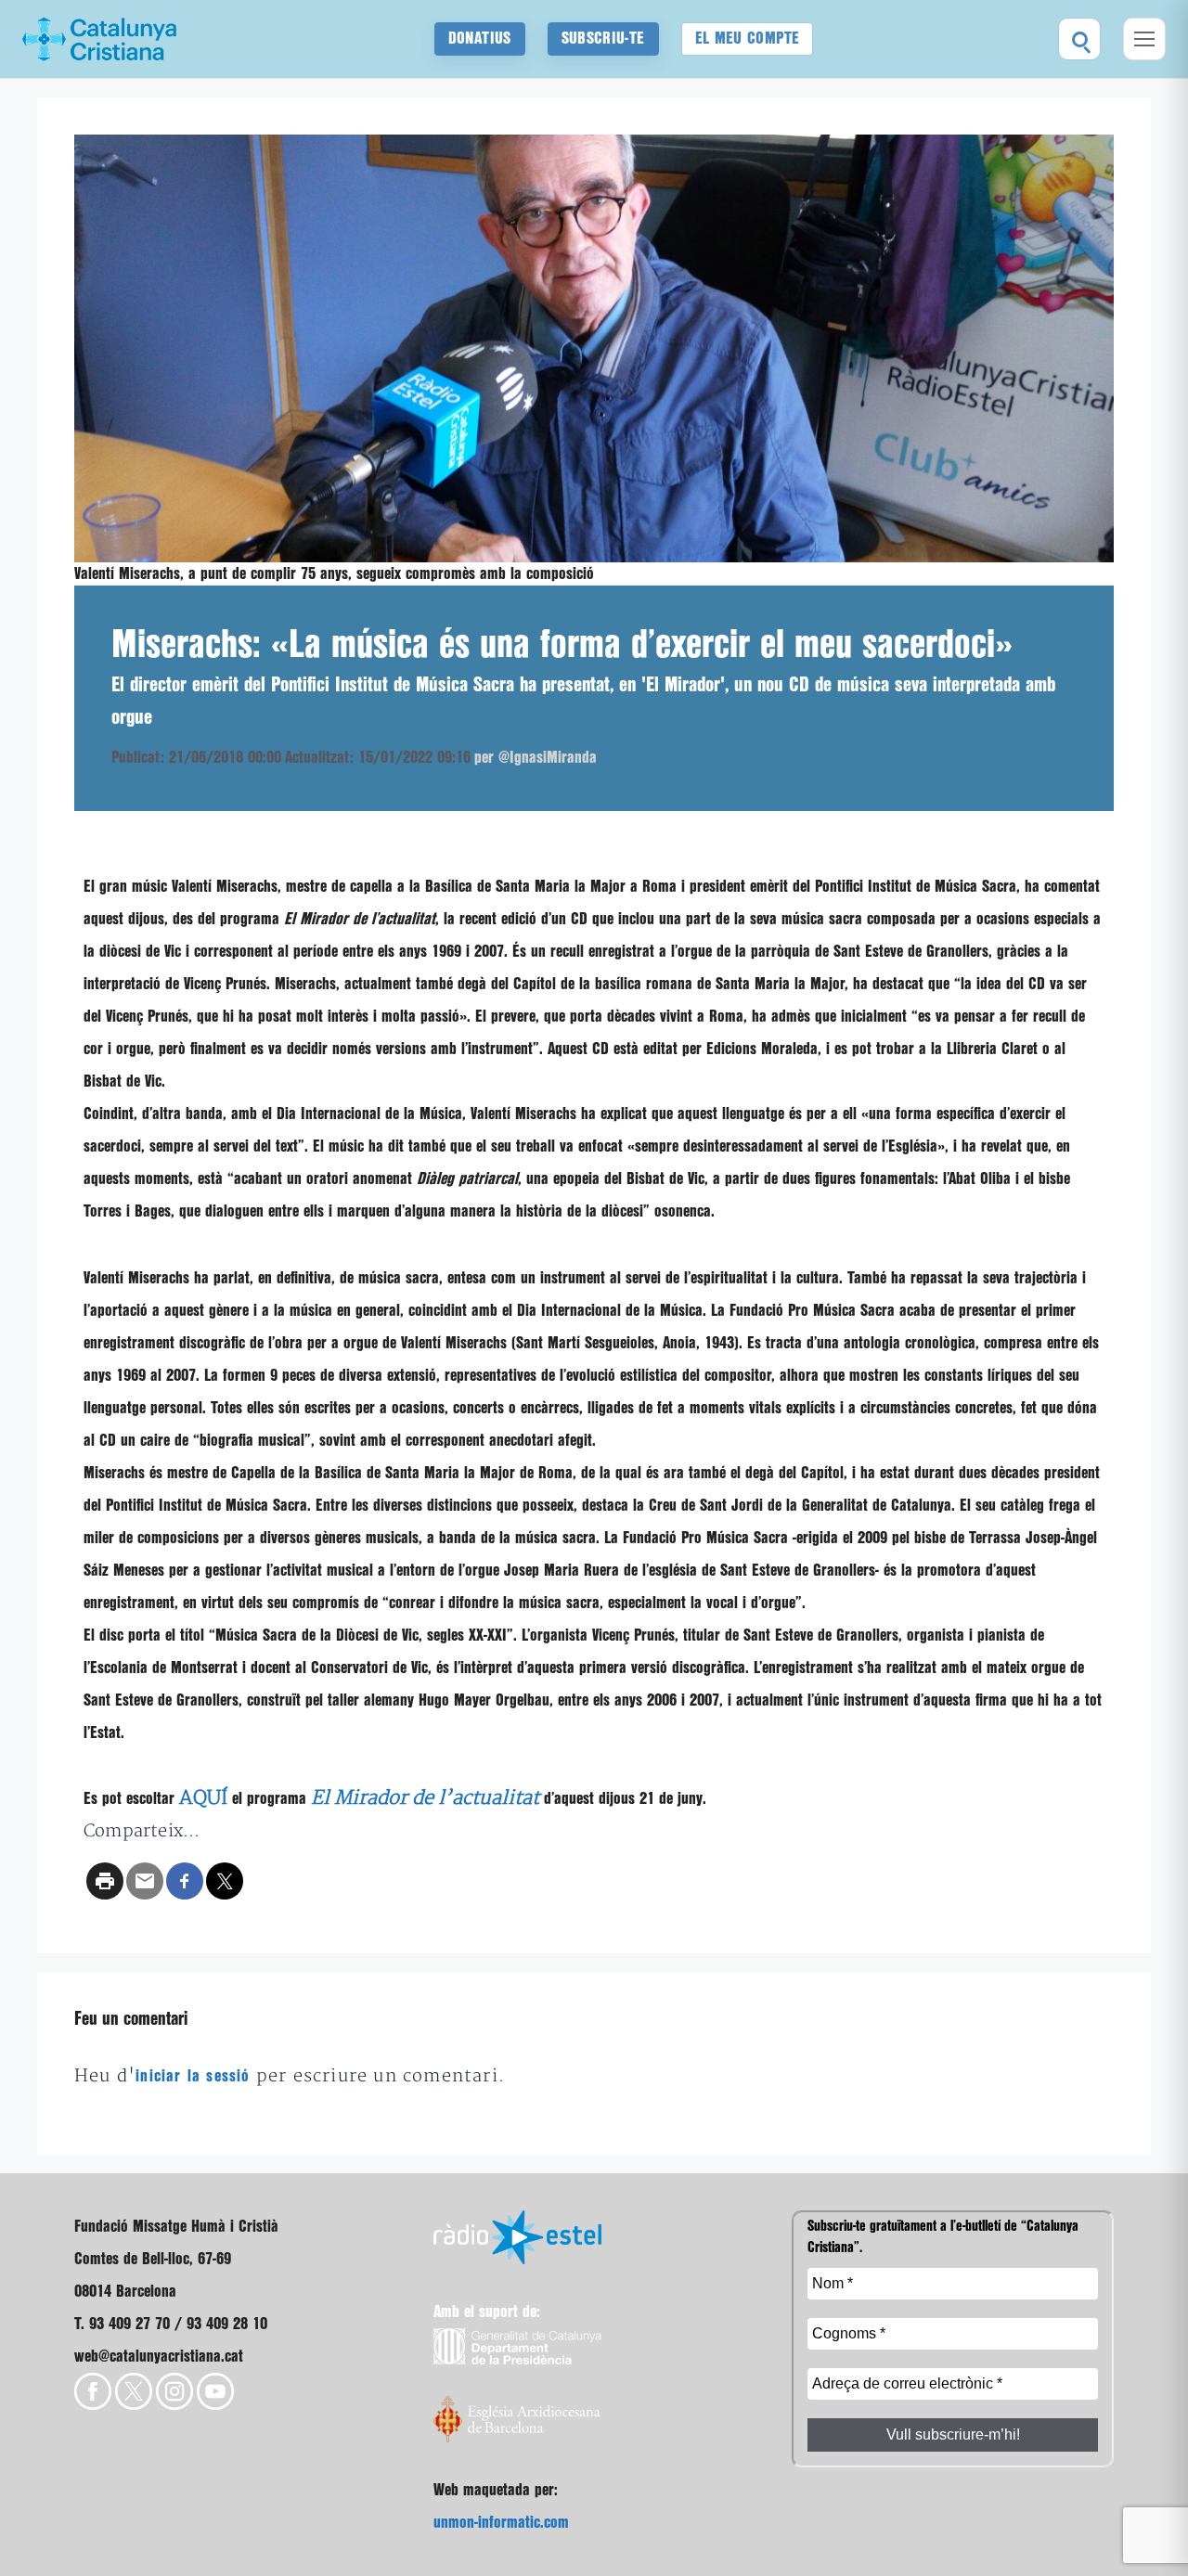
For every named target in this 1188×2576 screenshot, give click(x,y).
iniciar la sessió (193, 2076)
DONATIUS (480, 39)
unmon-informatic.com (501, 2523)
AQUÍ (203, 1798)
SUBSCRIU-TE (603, 39)
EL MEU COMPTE (748, 39)
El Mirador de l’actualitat (425, 1798)
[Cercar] (1079, 39)
